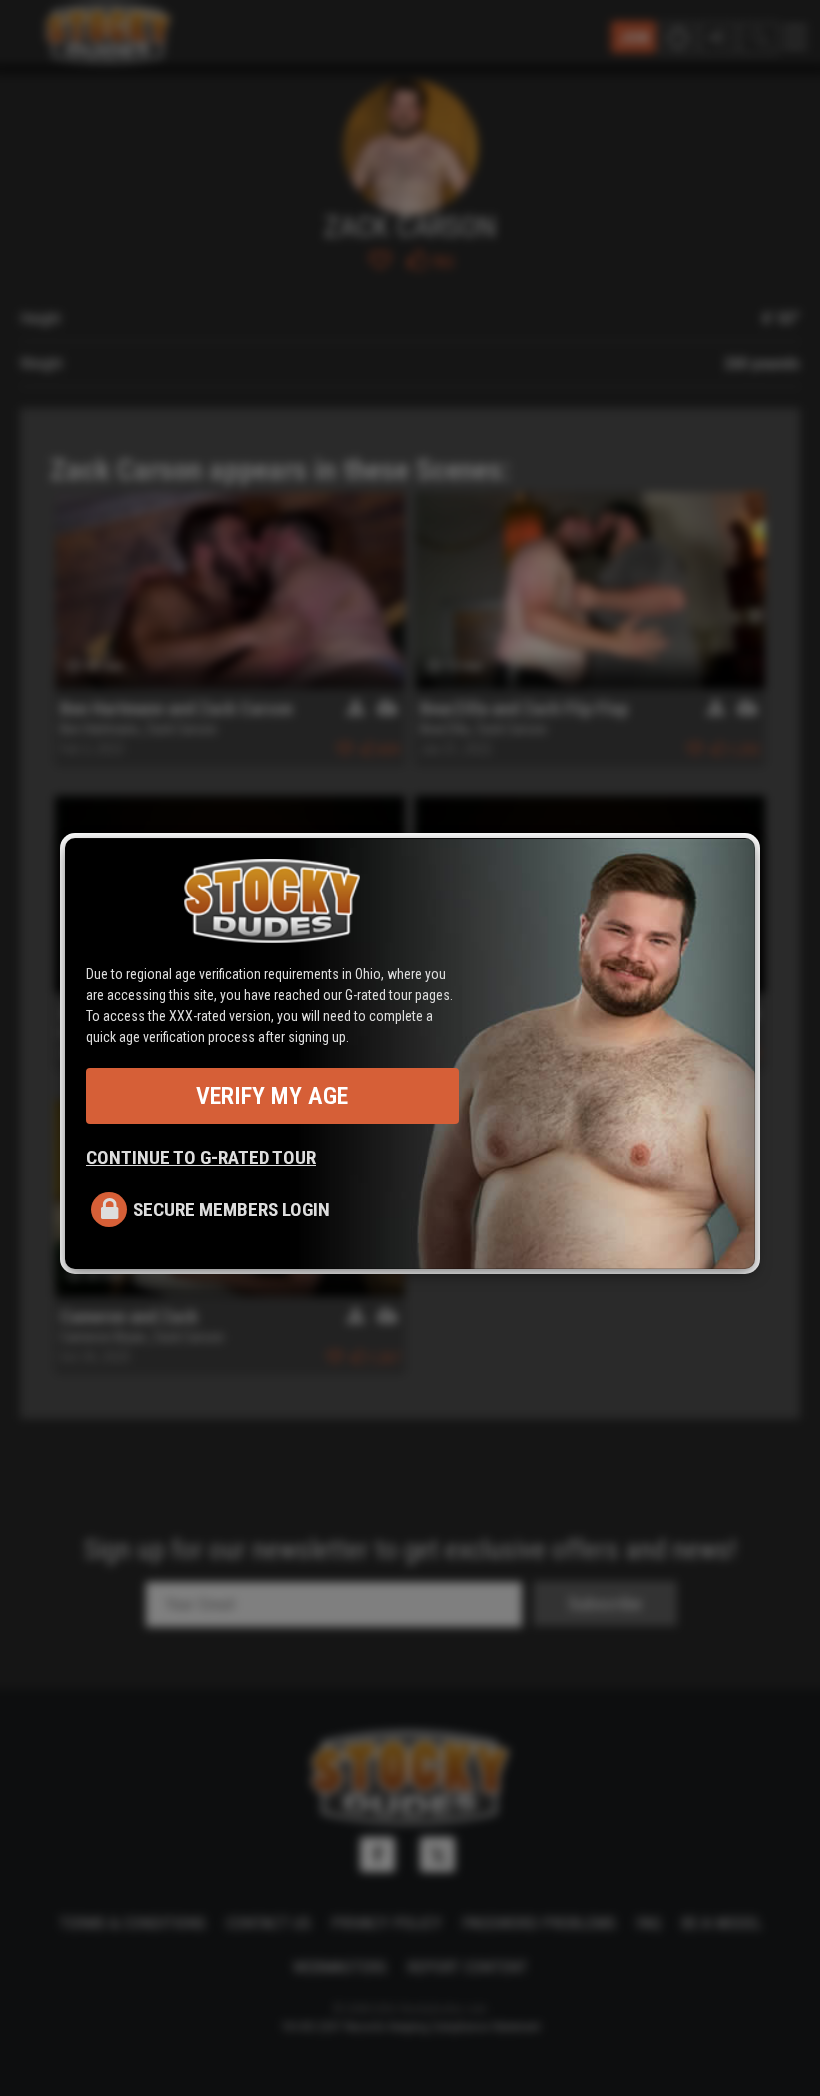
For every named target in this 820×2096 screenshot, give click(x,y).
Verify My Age (272, 1096)
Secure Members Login (231, 1209)
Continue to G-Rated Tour (201, 1157)
